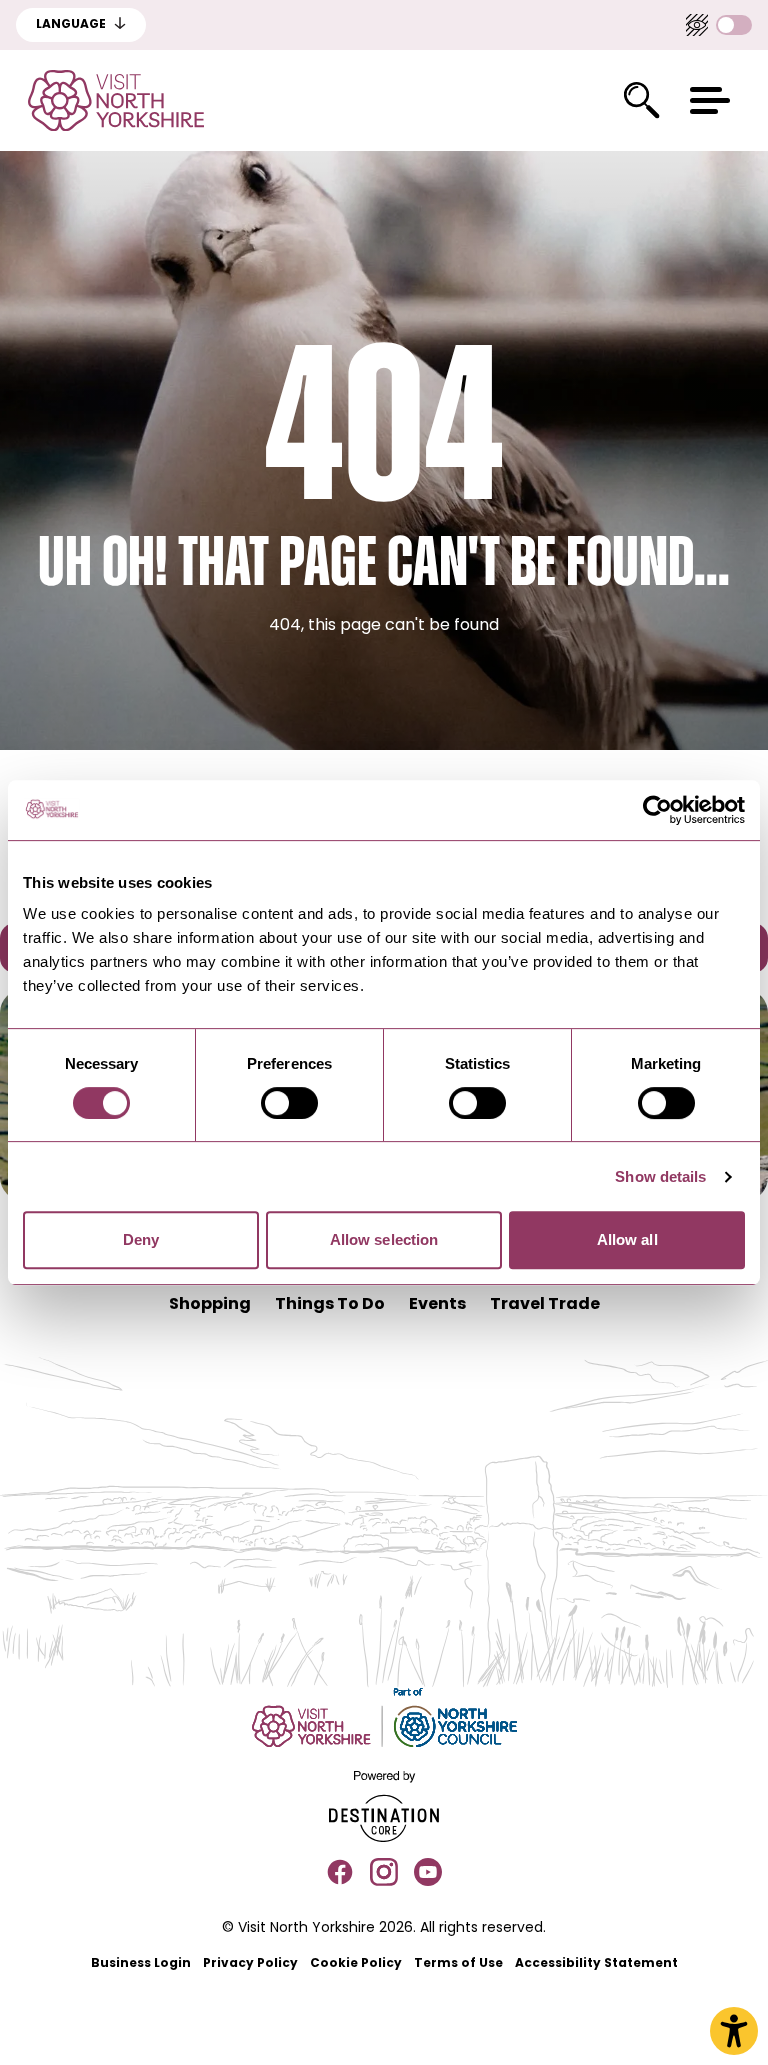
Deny (141, 1239)
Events (437, 1305)
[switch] (289, 1103)
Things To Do (330, 1305)
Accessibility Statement (596, 1964)
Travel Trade (545, 1305)
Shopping (210, 1305)
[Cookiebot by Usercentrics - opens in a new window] (657, 810)
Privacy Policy (250, 1964)
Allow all (627, 1239)
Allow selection (384, 1239)
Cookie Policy (356, 1964)
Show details (660, 1176)
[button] (710, 100)
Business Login (141, 1964)
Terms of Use (458, 1964)
